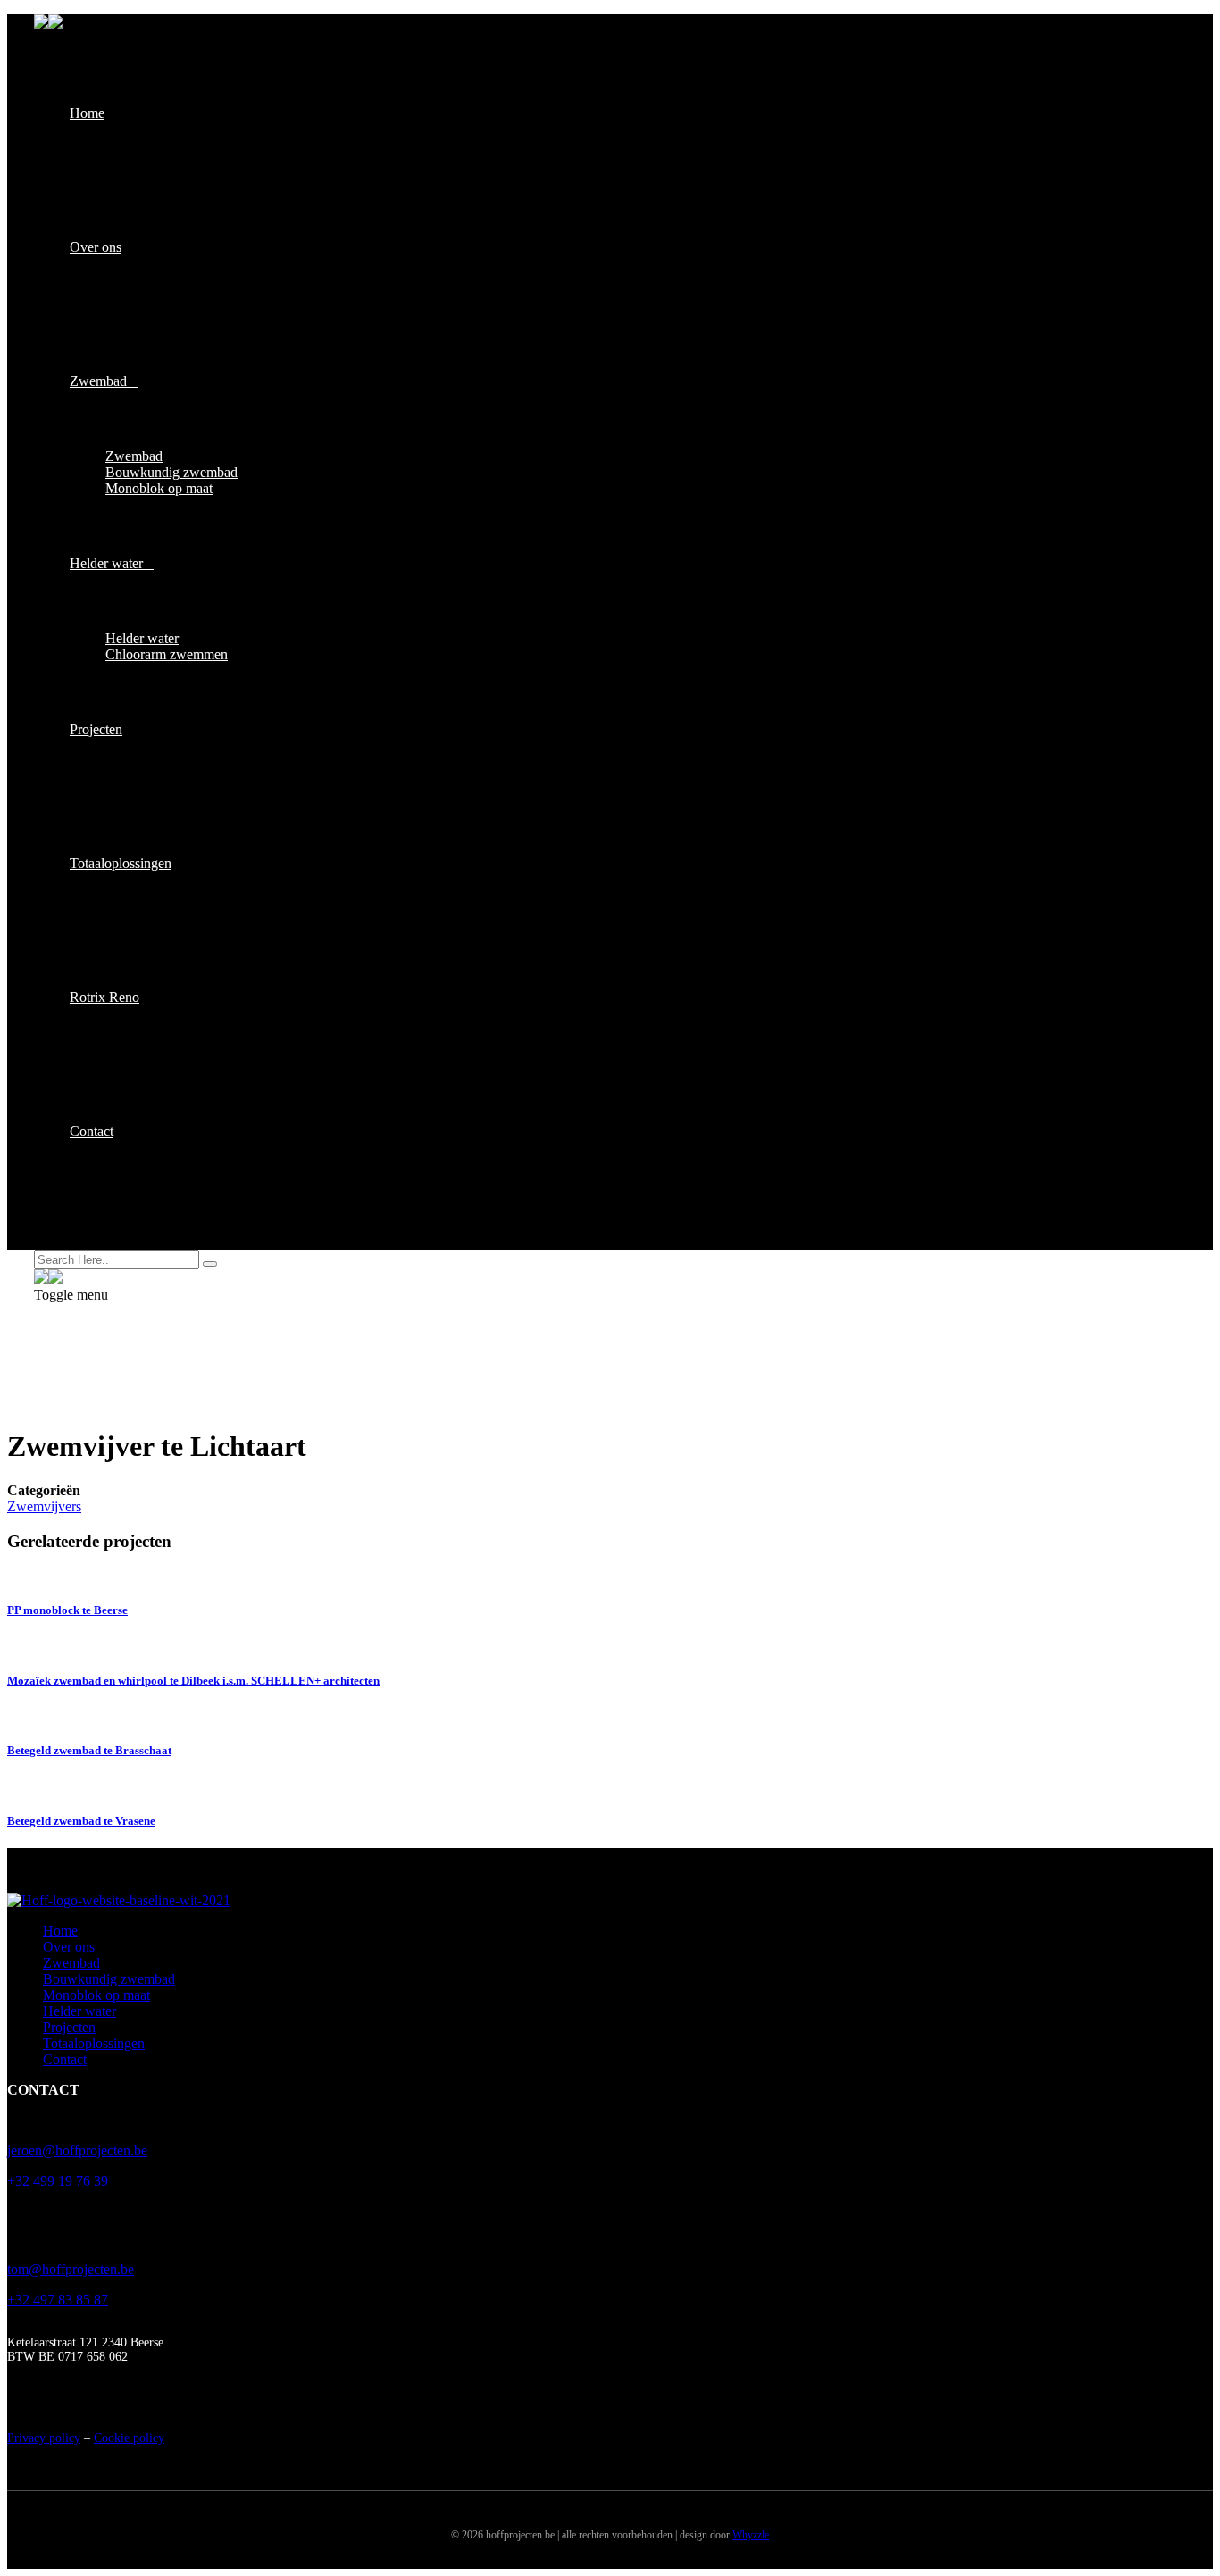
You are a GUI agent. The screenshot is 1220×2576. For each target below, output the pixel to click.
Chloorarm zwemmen (167, 654)
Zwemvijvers (44, 1506)
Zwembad (98, 381)
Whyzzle (751, 2535)
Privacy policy (44, 2438)
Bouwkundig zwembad (171, 472)
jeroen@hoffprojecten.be (77, 2150)
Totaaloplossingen (121, 863)
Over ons (96, 247)
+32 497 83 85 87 (58, 2300)
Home (87, 113)
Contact (92, 1131)
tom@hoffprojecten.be (71, 2269)
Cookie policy (129, 2438)
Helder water (106, 563)
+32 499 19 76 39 (58, 2181)
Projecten (96, 729)
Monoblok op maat (159, 488)
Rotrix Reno (104, 997)
